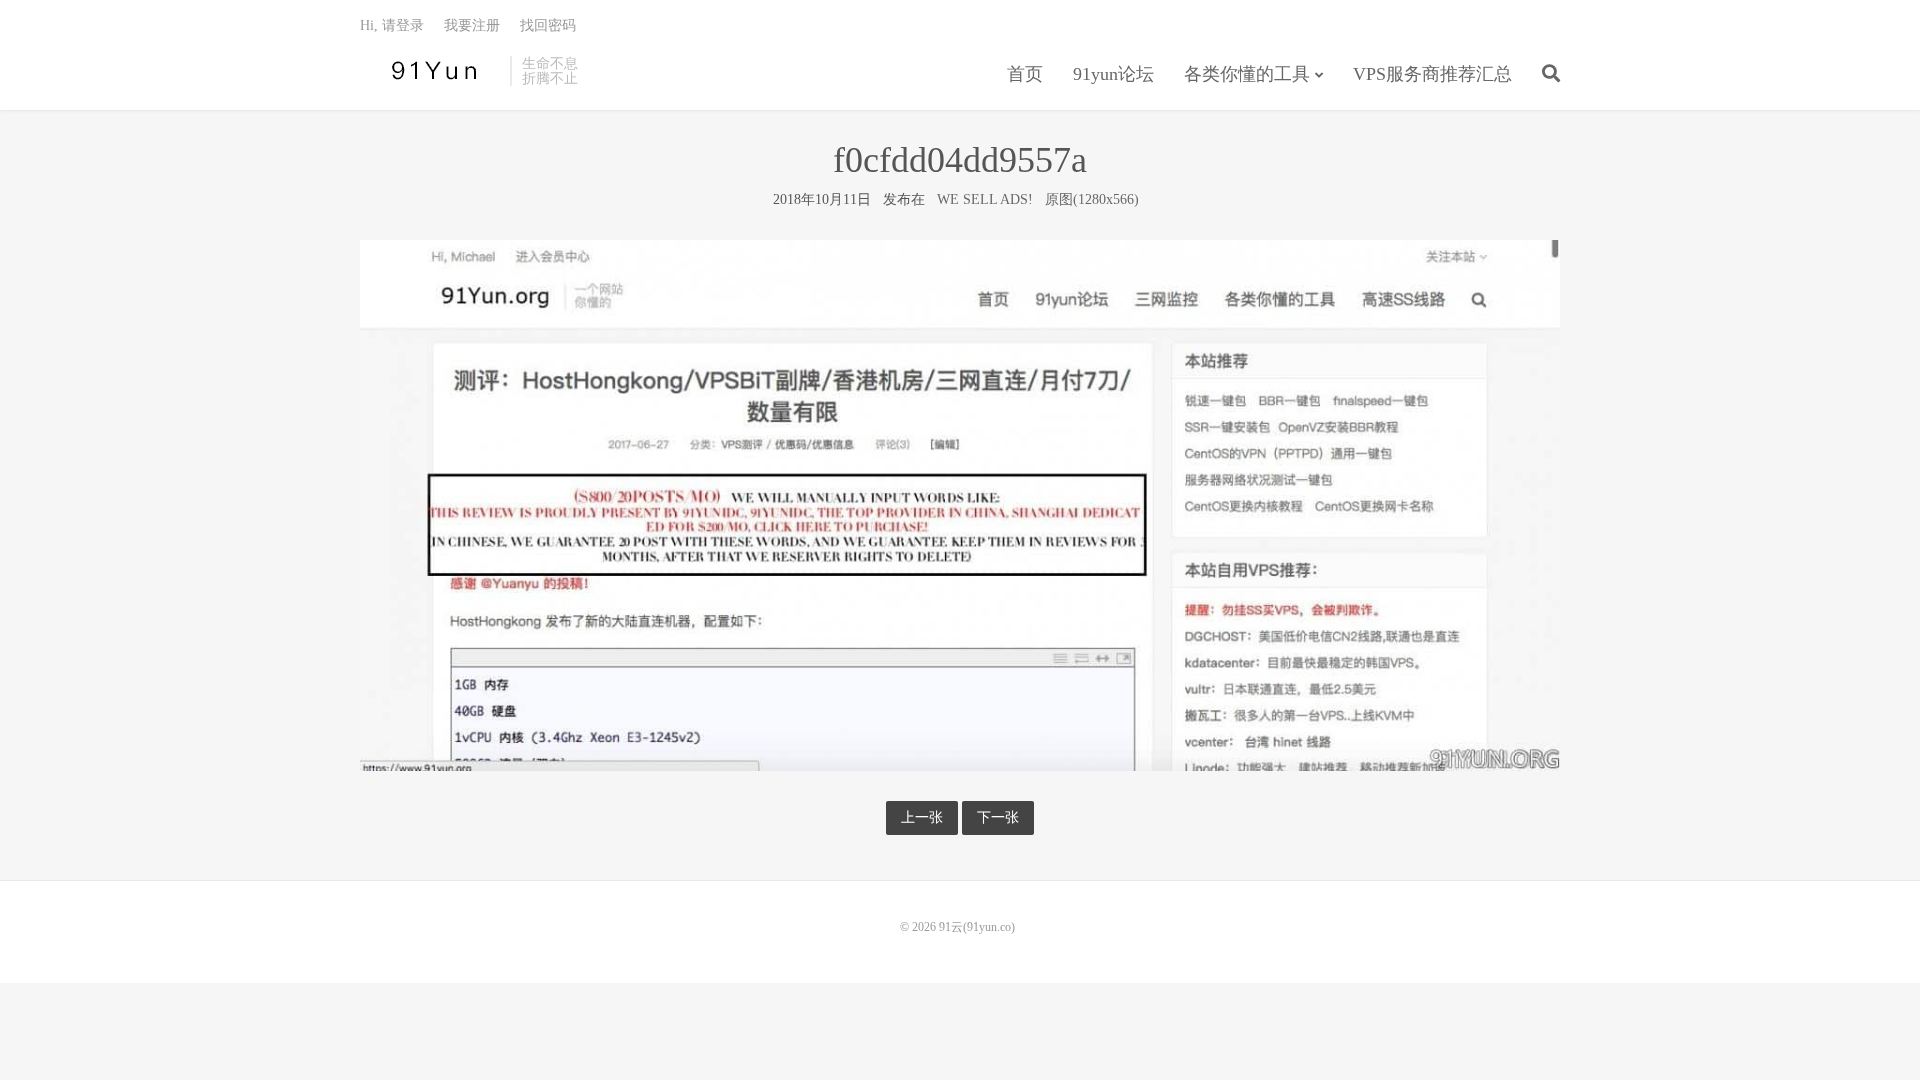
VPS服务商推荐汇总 (1432, 74)
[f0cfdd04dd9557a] (960, 504)
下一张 (998, 817)
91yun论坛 (1113, 74)
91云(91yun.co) (430, 71)
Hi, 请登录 (392, 25)
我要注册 (472, 25)
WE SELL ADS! (985, 199)
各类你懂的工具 (1247, 74)
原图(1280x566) (1092, 199)
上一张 (922, 817)
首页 (1025, 74)
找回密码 (548, 25)
